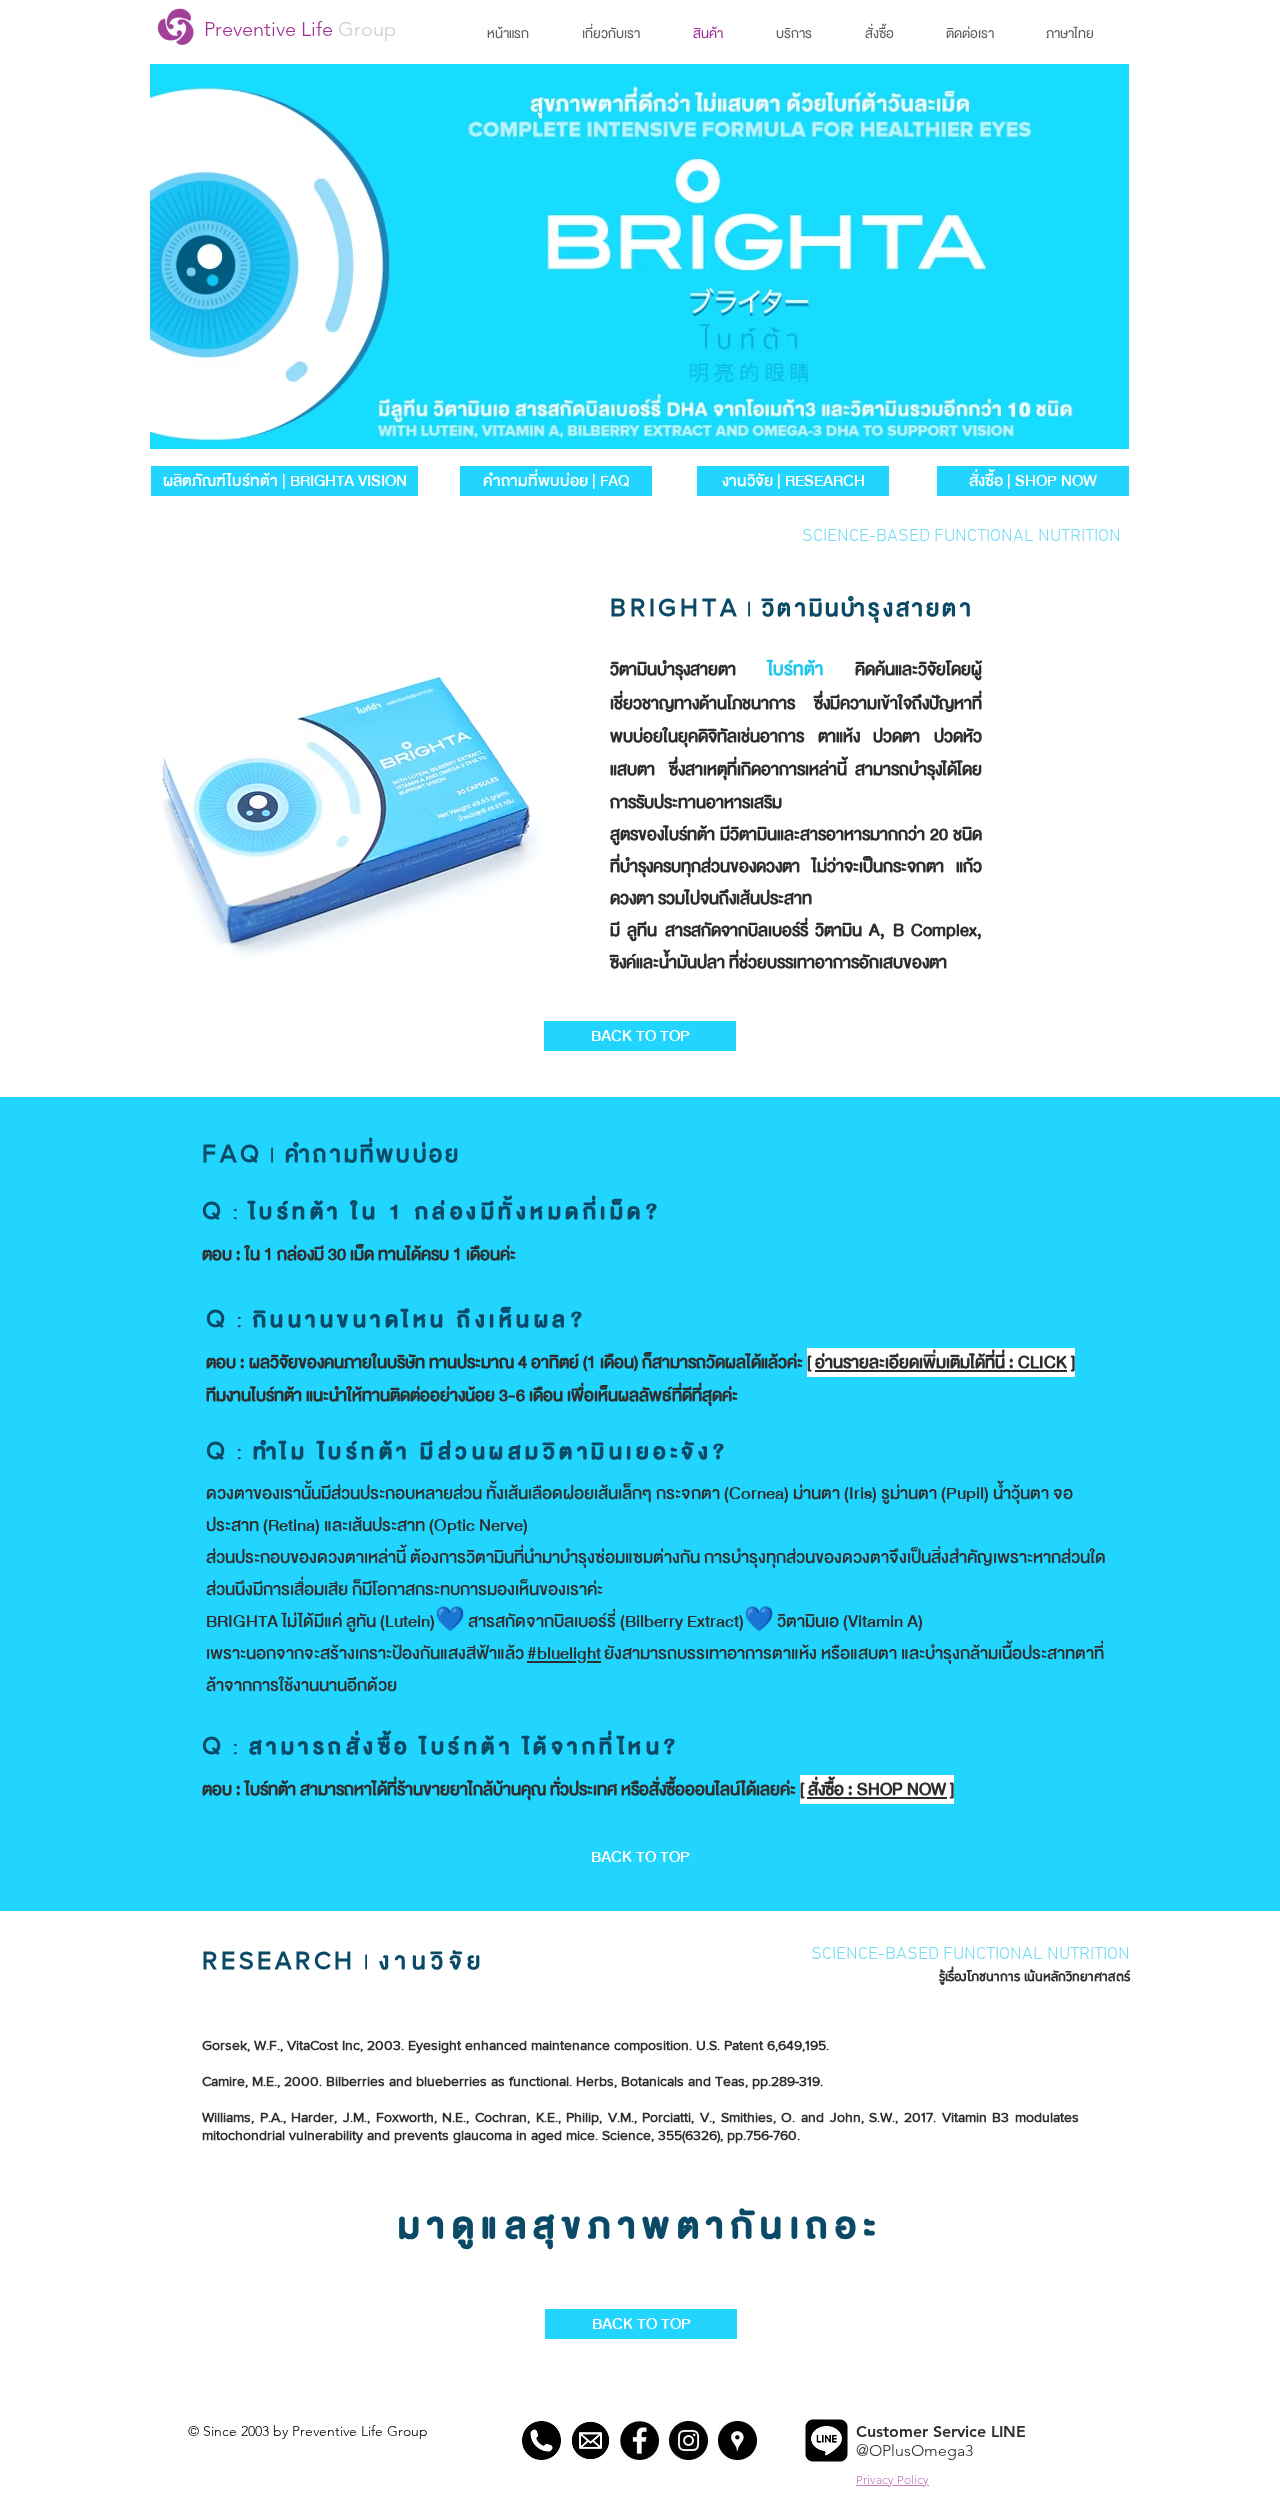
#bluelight (564, 1653)
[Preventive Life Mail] (590, 2440)
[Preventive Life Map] (737, 2440)
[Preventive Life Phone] (541, 2440)
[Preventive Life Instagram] (688, 2440)
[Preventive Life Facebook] (639, 2440)
